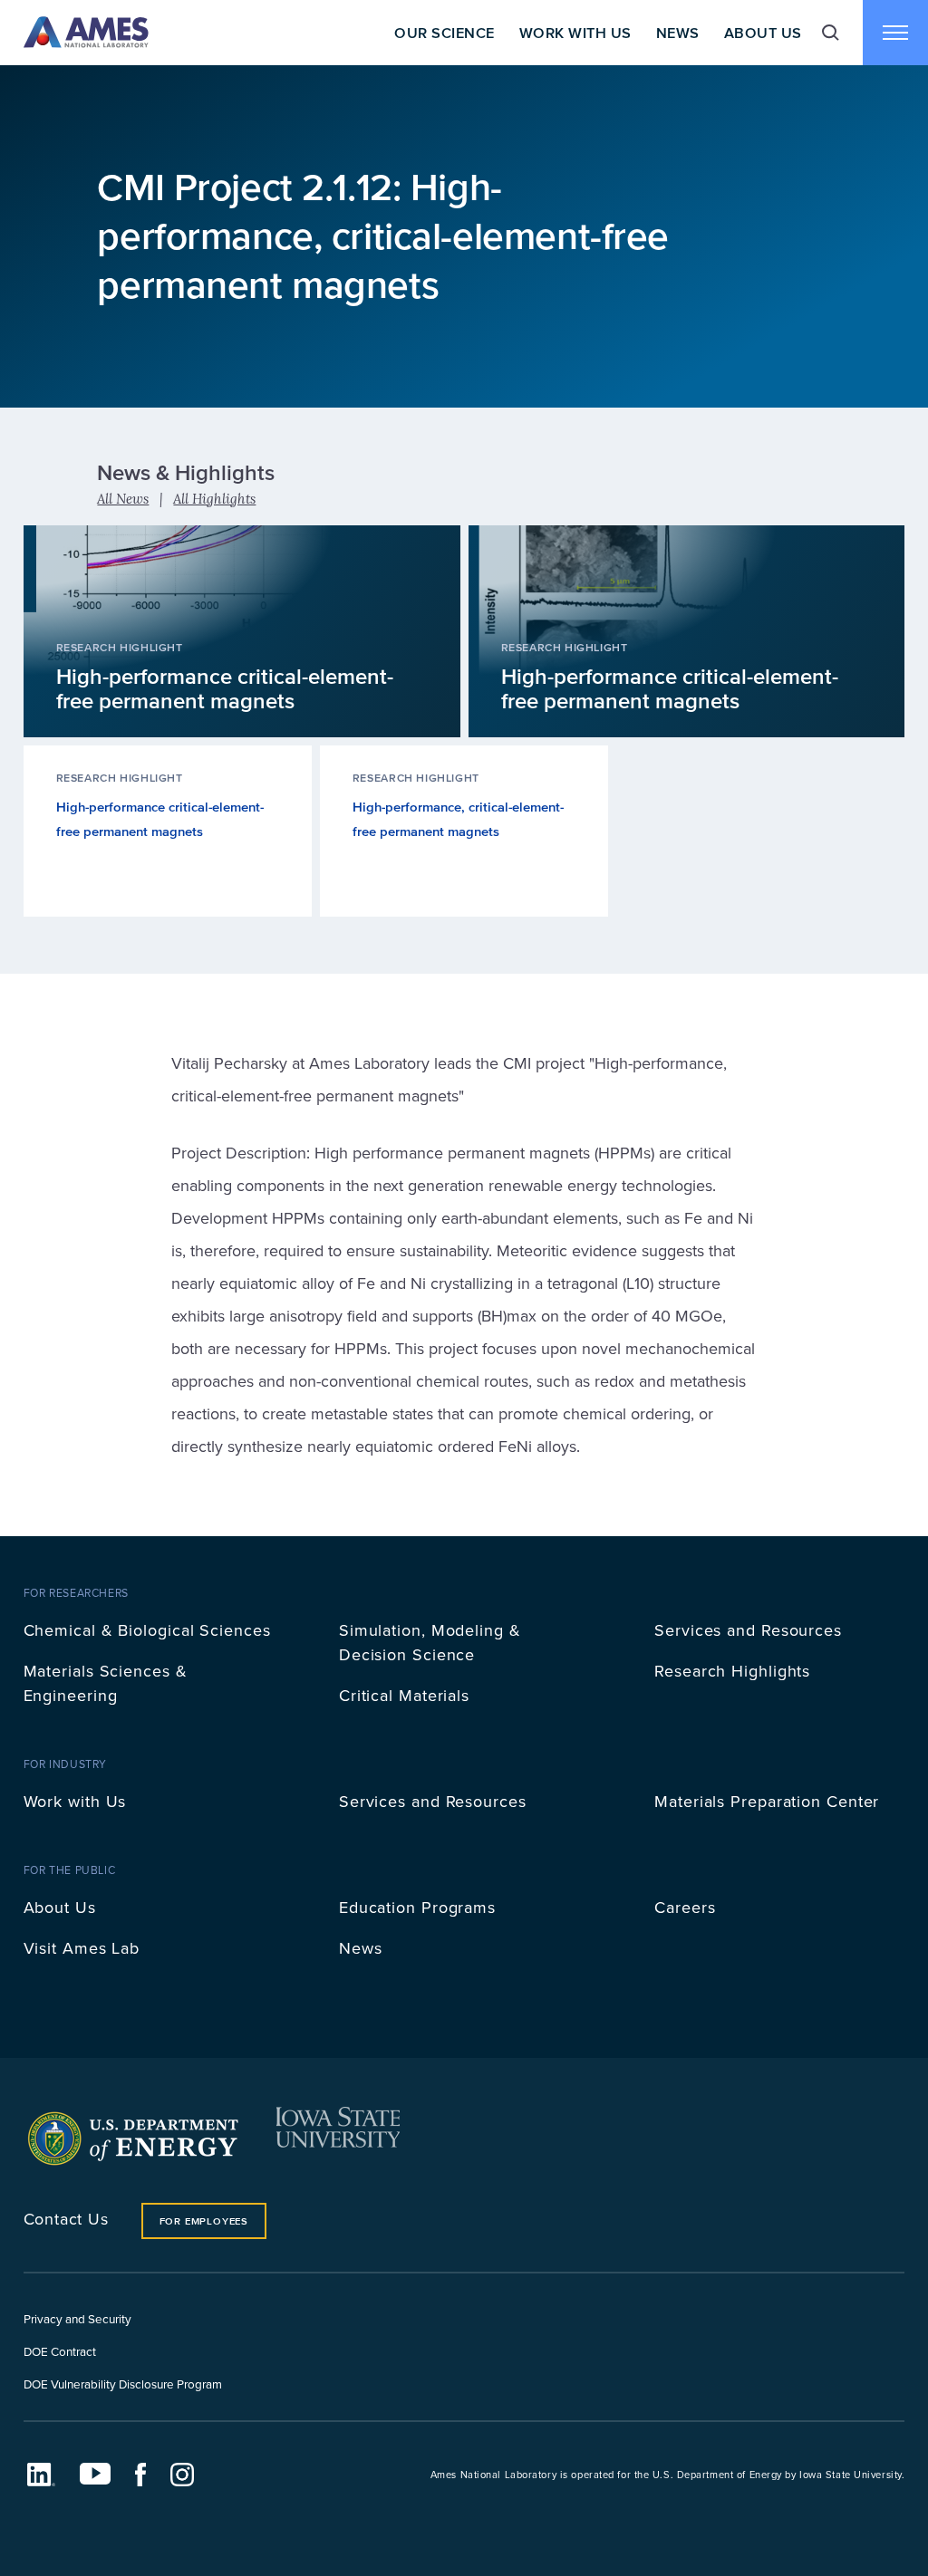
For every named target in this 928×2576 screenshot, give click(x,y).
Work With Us (575, 33)
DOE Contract (60, 2351)
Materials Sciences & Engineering (106, 1683)
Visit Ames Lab (82, 1948)
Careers (685, 1907)
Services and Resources (748, 1630)
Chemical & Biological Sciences (147, 1630)
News (678, 33)
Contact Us (66, 2219)
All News (123, 499)
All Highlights (214, 499)
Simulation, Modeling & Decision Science (430, 1642)
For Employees (204, 2221)
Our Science (444, 33)
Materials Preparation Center (767, 1801)
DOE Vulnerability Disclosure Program (123, 2384)
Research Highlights (732, 1671)
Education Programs (417, 1907)
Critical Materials (404, 1695)
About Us (763, 33)
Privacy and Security (77, 2318)
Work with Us (75, 1801)
